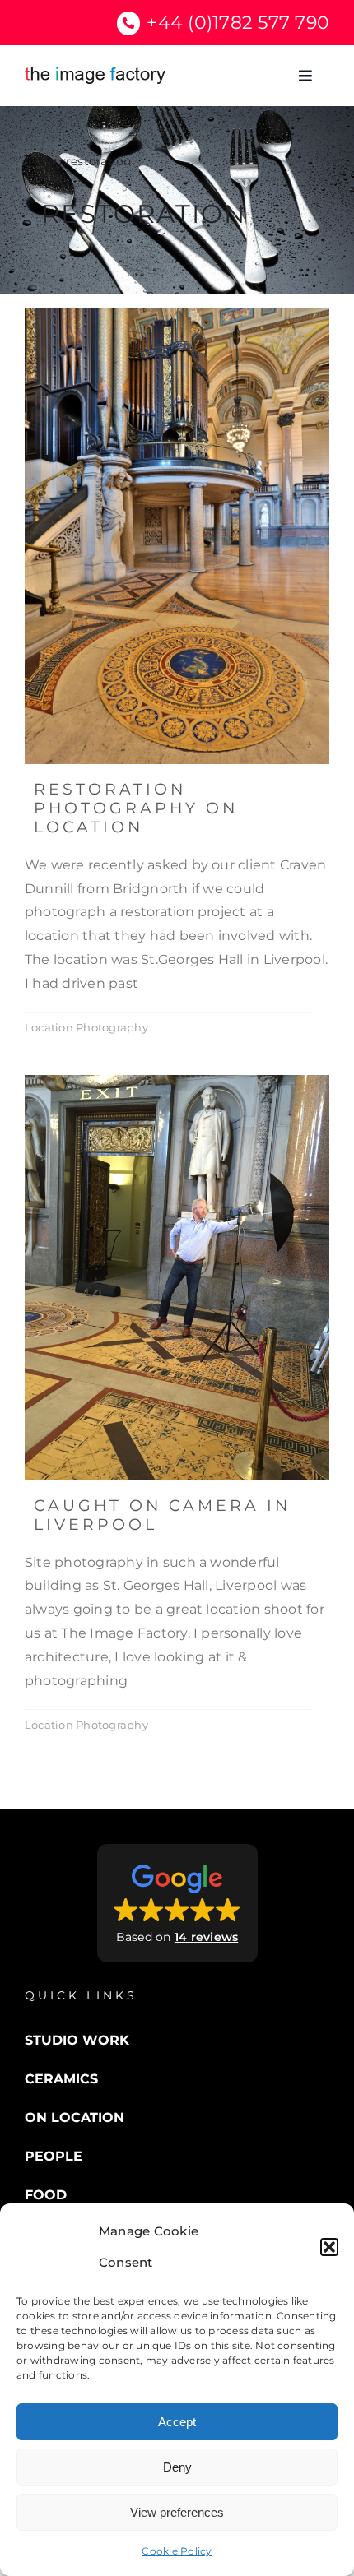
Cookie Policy (177, 2551)
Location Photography (86, 1027)
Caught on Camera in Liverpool (162, 1515)
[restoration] (177, 315)
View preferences (177, 2512)
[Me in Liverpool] (177, 1081)
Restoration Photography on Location (136, 808)
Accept (177, 2422)
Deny (177, 2467)
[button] (329, 2247)
